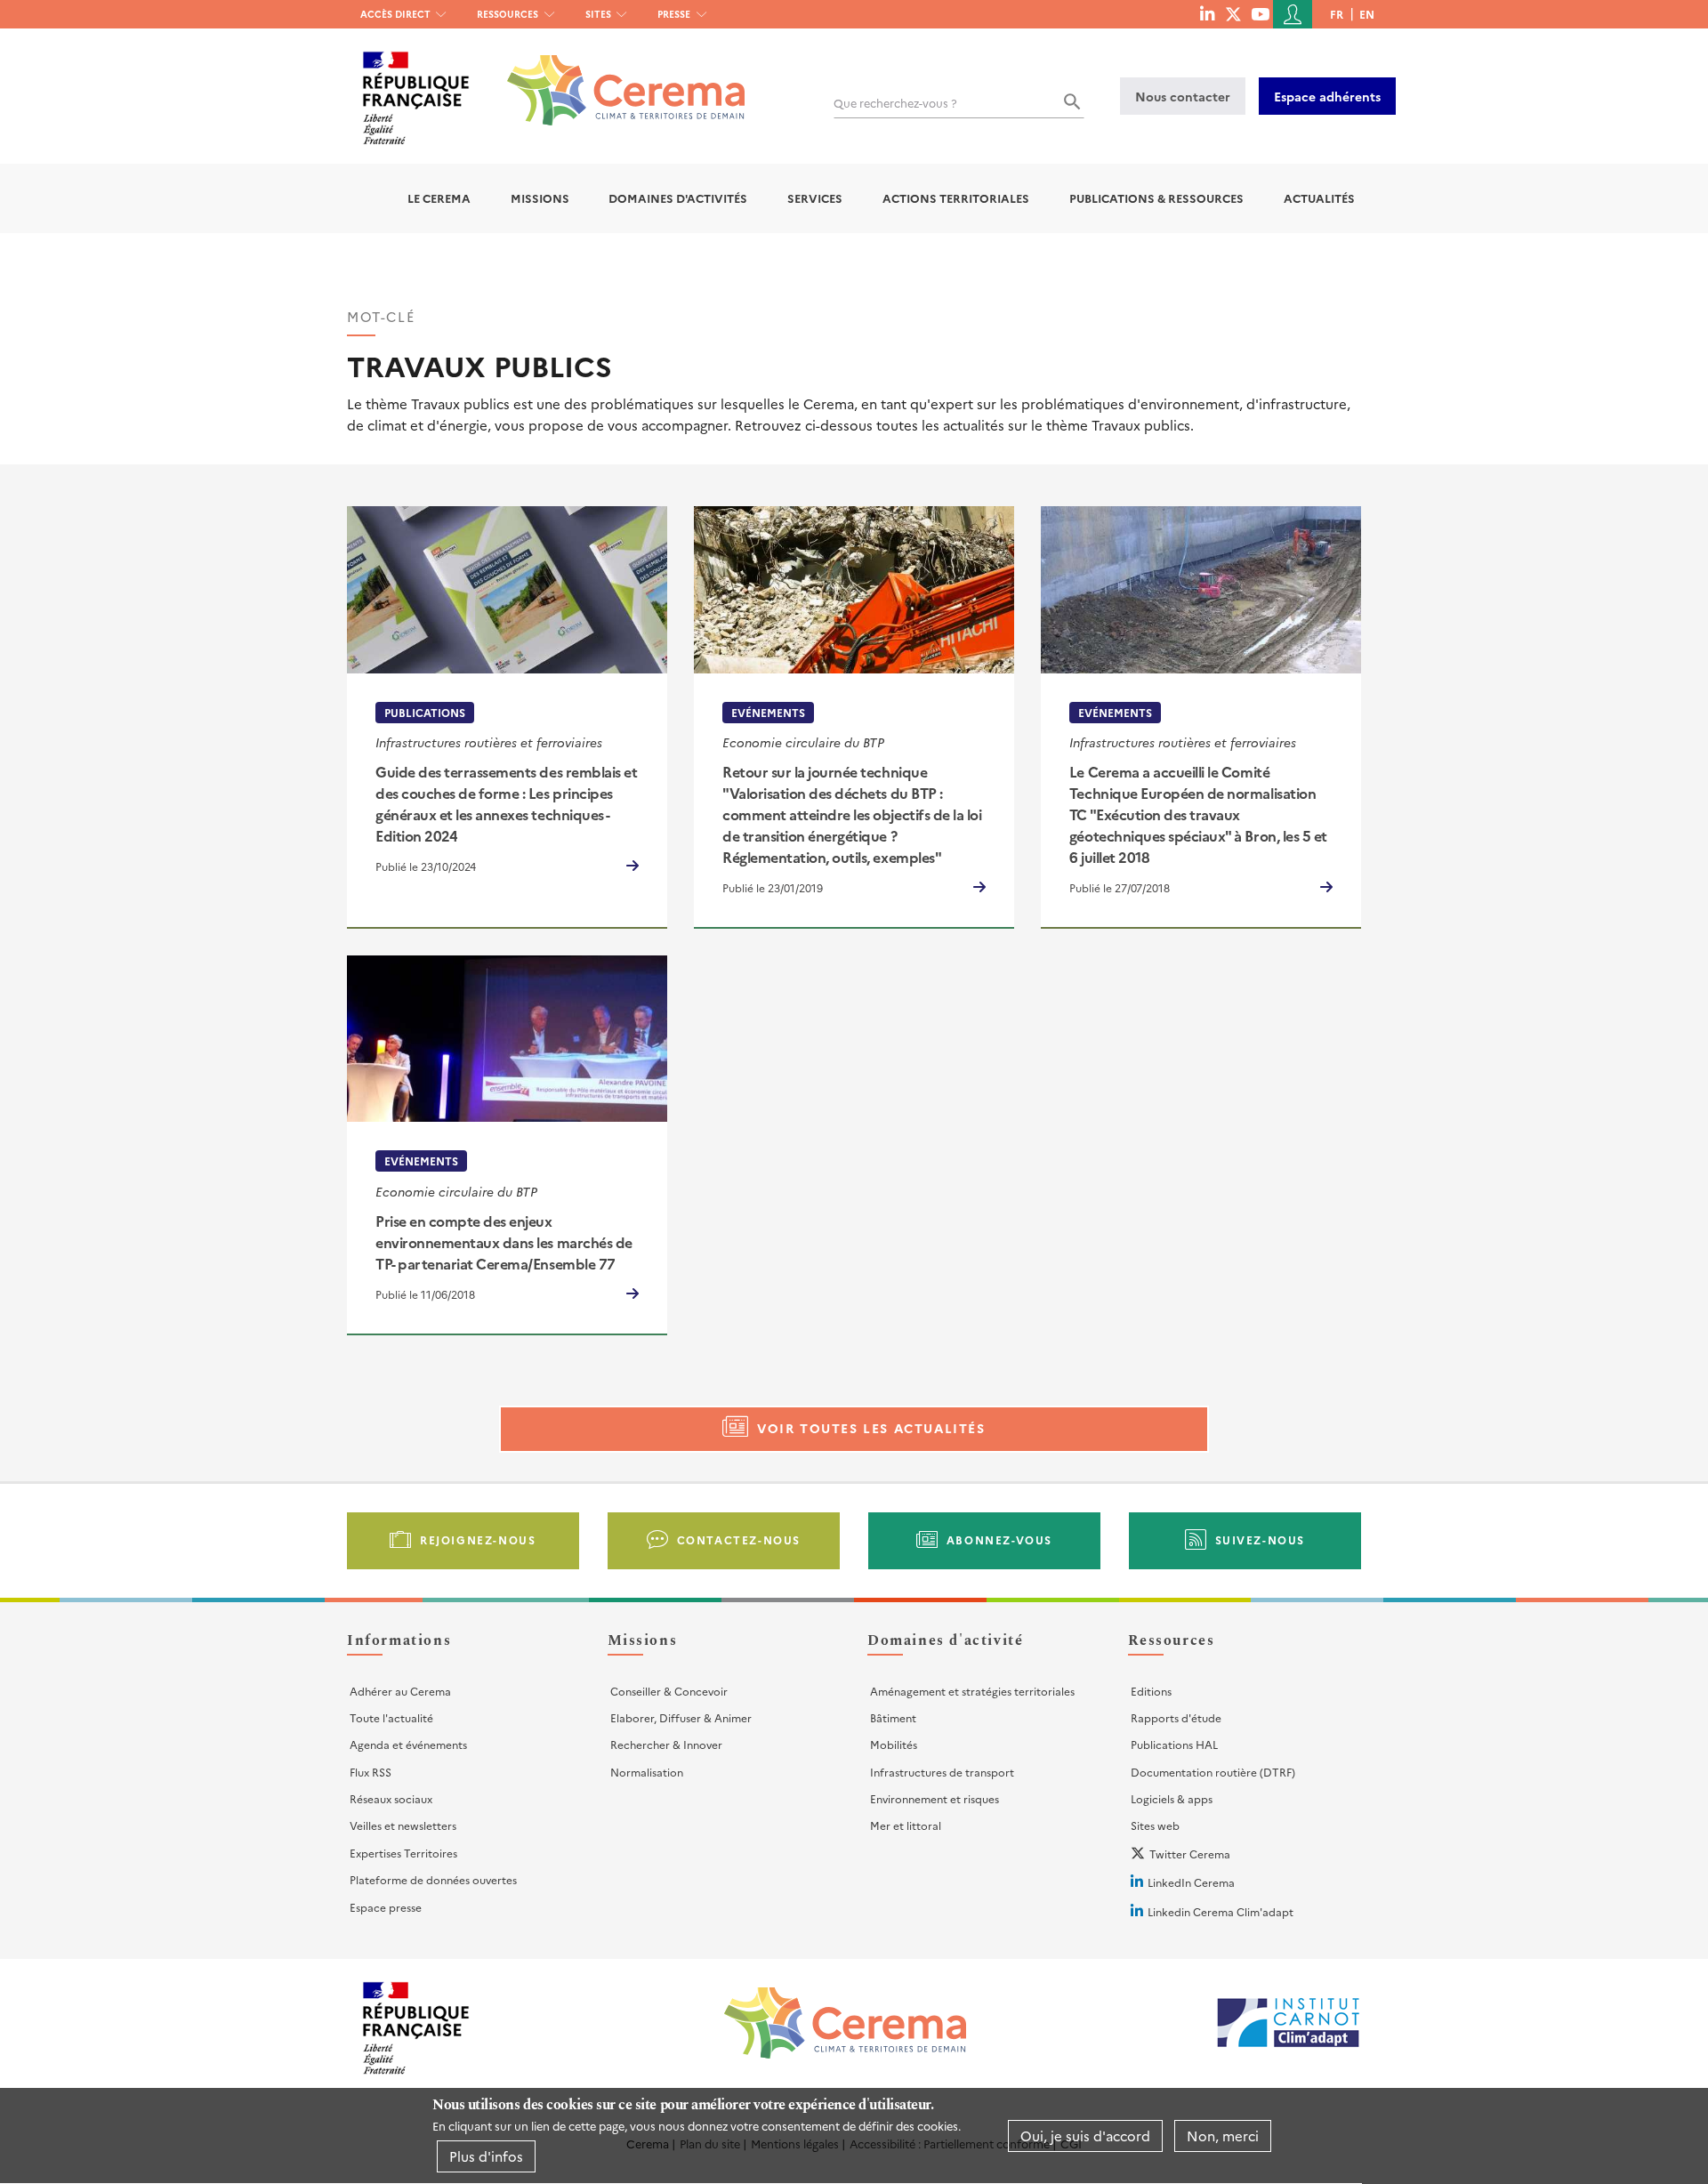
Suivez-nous (1261, 1539)
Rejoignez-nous (478, 1539)
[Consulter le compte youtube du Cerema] (1260, 13)
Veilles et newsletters (403, 1825)
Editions (1151, 1691)
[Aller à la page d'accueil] (615, 77)
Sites (598, 14)
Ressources (508, 14)
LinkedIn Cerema (1191, 1882)
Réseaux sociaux (391, 1798)
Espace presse (386, 1907)
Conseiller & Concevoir (669, 1691)
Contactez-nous (739, 1539)
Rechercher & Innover (666, 1744)
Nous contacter (1183, 96)
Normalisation (647, 1772)
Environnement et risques (935, 1798)
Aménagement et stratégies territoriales (972, 1691)
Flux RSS (371, 1772)
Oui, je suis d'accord (1085, 2136)
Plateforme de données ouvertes (433, 1879)
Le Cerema (439, 198)
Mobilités (894, 1744)
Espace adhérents (1327, 96)
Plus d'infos (486, 2156)
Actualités (1319, 198)
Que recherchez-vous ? (895, 103)
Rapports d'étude (1176, 1717)
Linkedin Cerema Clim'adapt (1221, 1911)
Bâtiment (893, 1717)
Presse (674, 14)
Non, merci (1223, 2136)
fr (1337, 14)
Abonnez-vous (999, 1539)
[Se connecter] (1293, 14)
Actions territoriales (956, 198)
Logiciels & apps (1172, 1798)
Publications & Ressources (1156, 198)
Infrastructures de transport (942, 1772)
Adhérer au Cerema (400, 1691)
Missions (540, 198)
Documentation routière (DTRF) (1213, 1772)
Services (815, 198)
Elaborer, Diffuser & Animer (681, 1717)
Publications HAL (1174, 1744)
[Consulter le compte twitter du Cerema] (1233, 13)
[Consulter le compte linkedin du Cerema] (1207, 13)
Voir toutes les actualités (871, 1428)
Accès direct (395, 14)
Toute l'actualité (391, 1717)
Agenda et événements (408, 1744)
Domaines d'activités (678, 198)
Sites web (1155, 1825)
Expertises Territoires (403, 1853)
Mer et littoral (906, 1825)
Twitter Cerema (1190, 1854)
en (1367, 14)
